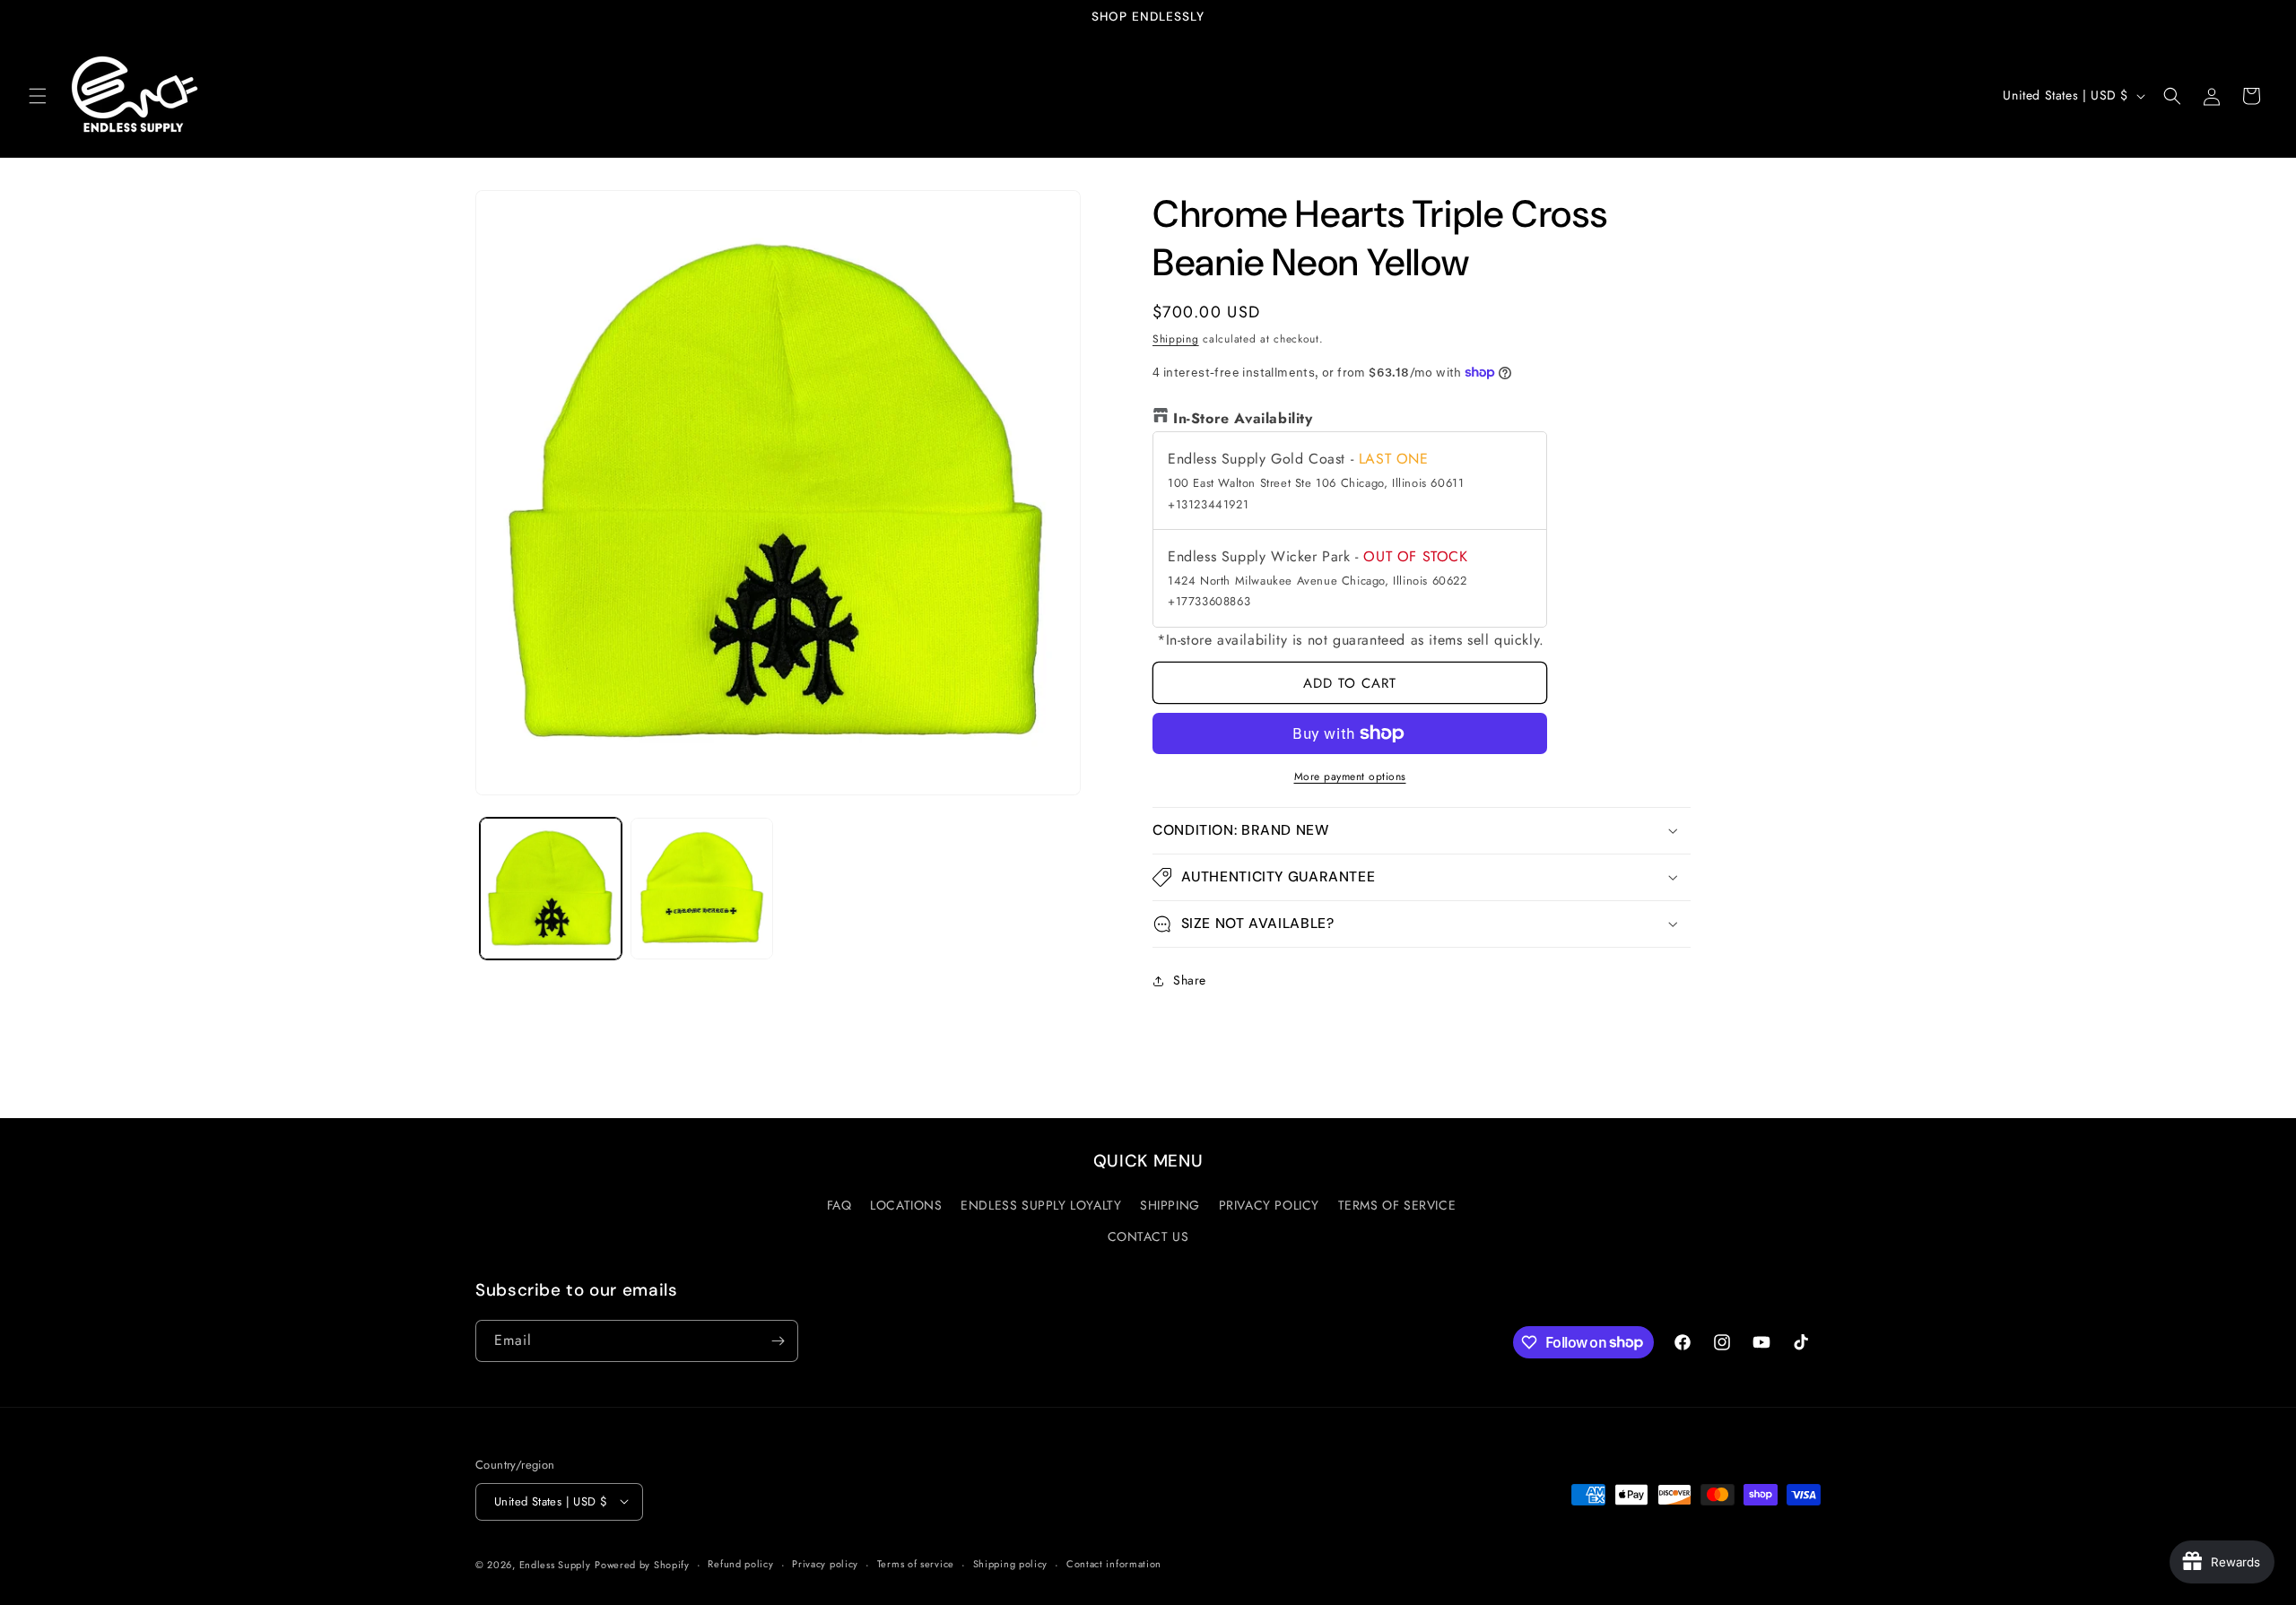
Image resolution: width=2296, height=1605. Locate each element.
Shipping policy (1011, 1564)
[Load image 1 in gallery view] (551, 889)
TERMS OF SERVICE (1397, 1205)
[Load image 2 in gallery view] (701, 889)
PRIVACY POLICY (1269, 1205)
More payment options (1350, 776)
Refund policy (740, 1564)
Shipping (1176, 339)
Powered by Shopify (642, 1564)
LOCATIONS (906, 1205)
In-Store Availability (1243, 418)
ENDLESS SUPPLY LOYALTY (1041, 1205)
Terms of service (916, 1564)
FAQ (839, 1205)
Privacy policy (825, 1564)
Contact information (1114, 1564)
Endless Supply (555, 1564)
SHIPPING (1170, 1205)
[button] (38, 96)
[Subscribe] (778, 1341)
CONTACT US (1148, 1236)
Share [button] (1190, 980)
